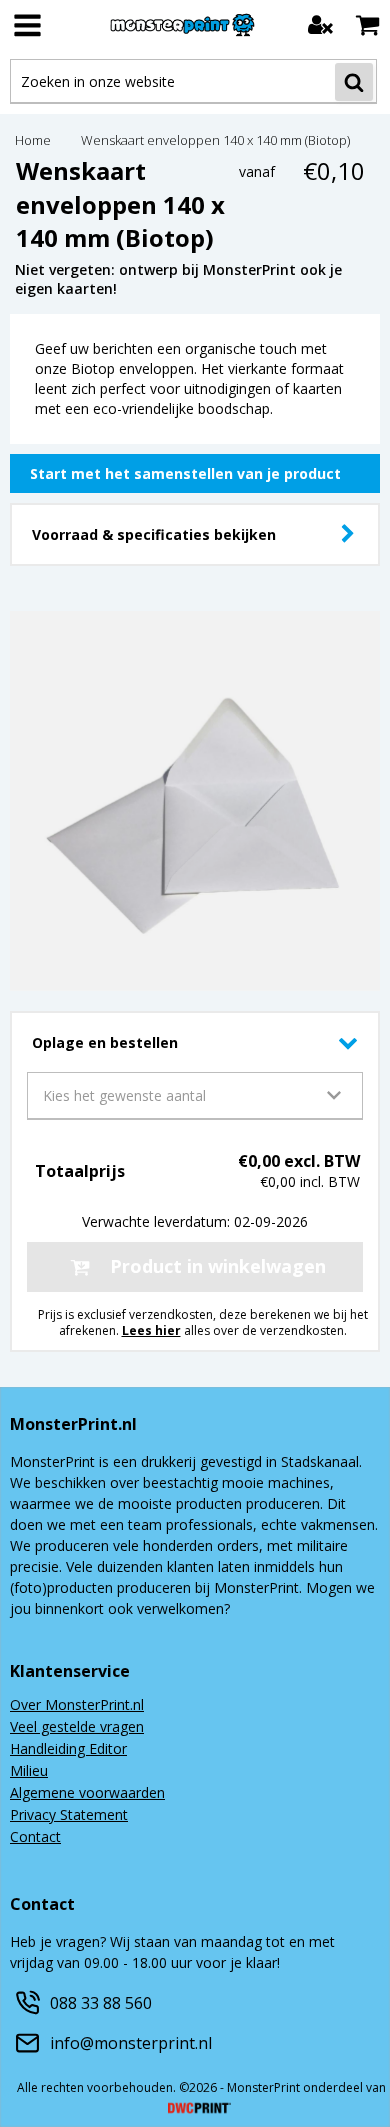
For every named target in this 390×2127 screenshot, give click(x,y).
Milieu (29, 1772)
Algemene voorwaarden (87, 1794)
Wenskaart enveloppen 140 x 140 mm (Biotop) (215, 141)
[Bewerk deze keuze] (348, 534)
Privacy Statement (69, 1816)
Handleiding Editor (68, 1750)
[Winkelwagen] (367, 24)
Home (33, 141)
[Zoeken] (354, 82)
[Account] (320, 24)
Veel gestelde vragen (77, 1728)
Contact (35, 1838)
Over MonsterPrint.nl (77, 1706)
